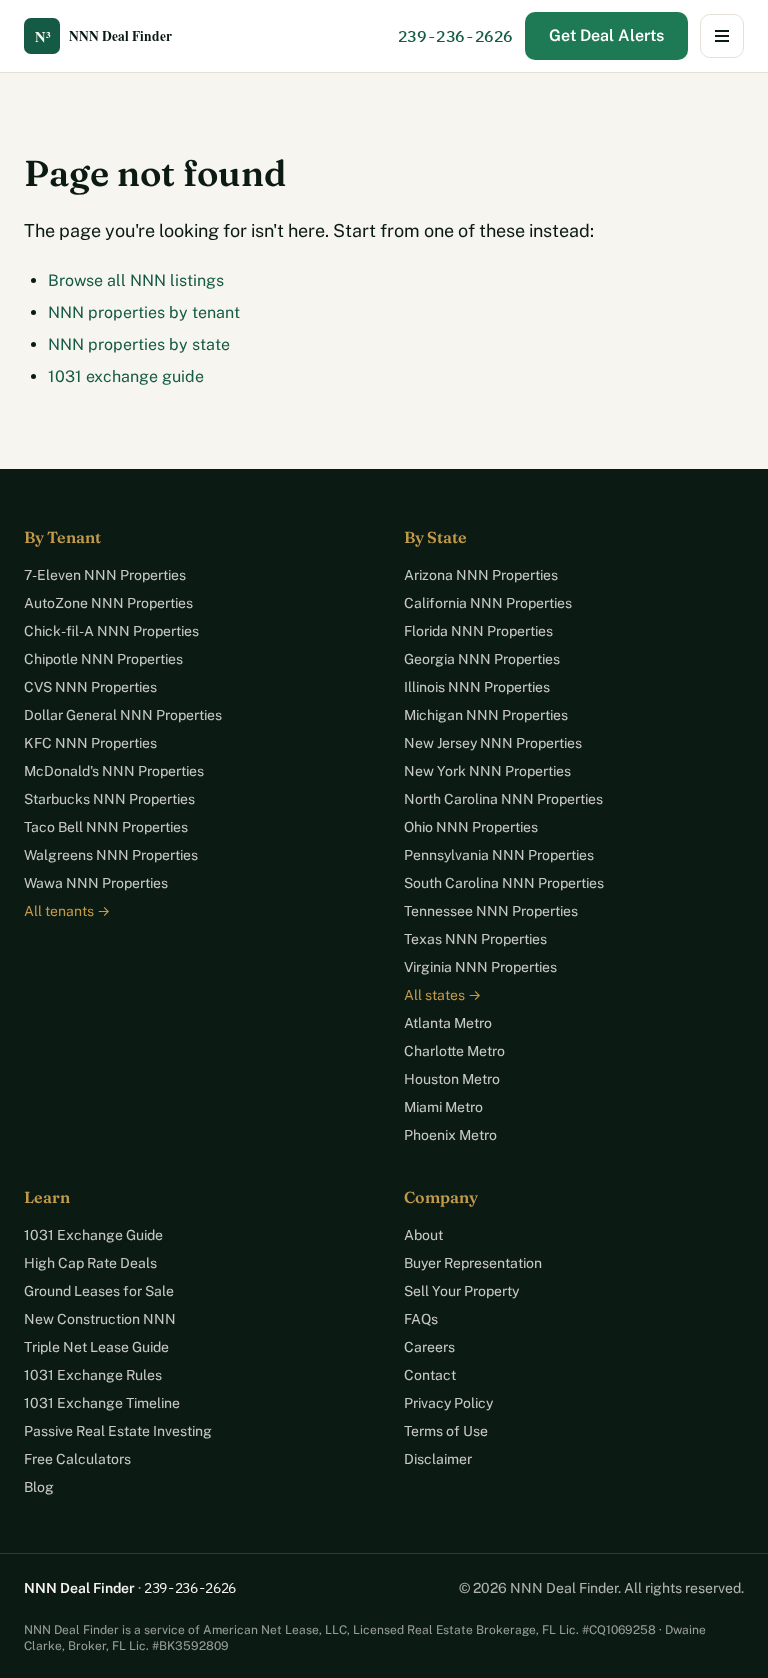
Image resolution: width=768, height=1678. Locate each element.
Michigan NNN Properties (486, 715)
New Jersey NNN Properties (493, 743)
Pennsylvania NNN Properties (499, 855)
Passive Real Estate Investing (118, 1431)
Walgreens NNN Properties (111, 855)
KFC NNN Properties (90, 743)
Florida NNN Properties (478, 631)
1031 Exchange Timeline (102, 1403)
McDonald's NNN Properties (114, 771)
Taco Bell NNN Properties (106, 827)
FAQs (421, 1319)
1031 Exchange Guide (93, 1235)
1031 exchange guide (126, 376)
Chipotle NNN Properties (103, 659)
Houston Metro (452, 1079)
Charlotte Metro (454, 1051)
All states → (442, 995)
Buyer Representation (473, 1263)
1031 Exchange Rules (93, 1375)
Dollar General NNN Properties (123, 715)
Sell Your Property (461, 1291)
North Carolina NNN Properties (503, 799)
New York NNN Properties (487, 771)
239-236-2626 (455, 36)
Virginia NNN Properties (480, 967)
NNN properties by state (139, 344)
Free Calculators (77, 1459)
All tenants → (67, 911)
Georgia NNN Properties (482, 659)
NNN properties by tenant (144, 312)
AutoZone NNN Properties (108, 603)
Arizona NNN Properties (481, 575)
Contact (430, 1375)
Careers (429, 1347)
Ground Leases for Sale (99, 1291)
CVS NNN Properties (90, 687)
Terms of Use (446, 1431)
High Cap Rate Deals (90, 1263)
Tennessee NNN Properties (491, 911)
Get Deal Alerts (606, 35)
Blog (39, 1487)
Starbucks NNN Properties (109, 799)
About (423, 1235)
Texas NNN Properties (475, 939)
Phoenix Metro (450, 1135)
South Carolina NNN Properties (504, 883)
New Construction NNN (100, 1319)
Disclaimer (438, 1459)
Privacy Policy (448, 1403)
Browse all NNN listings (136, 280)
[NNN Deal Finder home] (114, 36)
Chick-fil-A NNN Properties (111, 631)
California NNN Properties (488, 603)
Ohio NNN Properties (471, 827)
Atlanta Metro (448, 1023)
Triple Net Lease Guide (96, 1347)
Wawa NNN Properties (96, 883)
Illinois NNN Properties (477, 687)
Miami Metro (443, 1107)
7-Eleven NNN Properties (105, 575)
